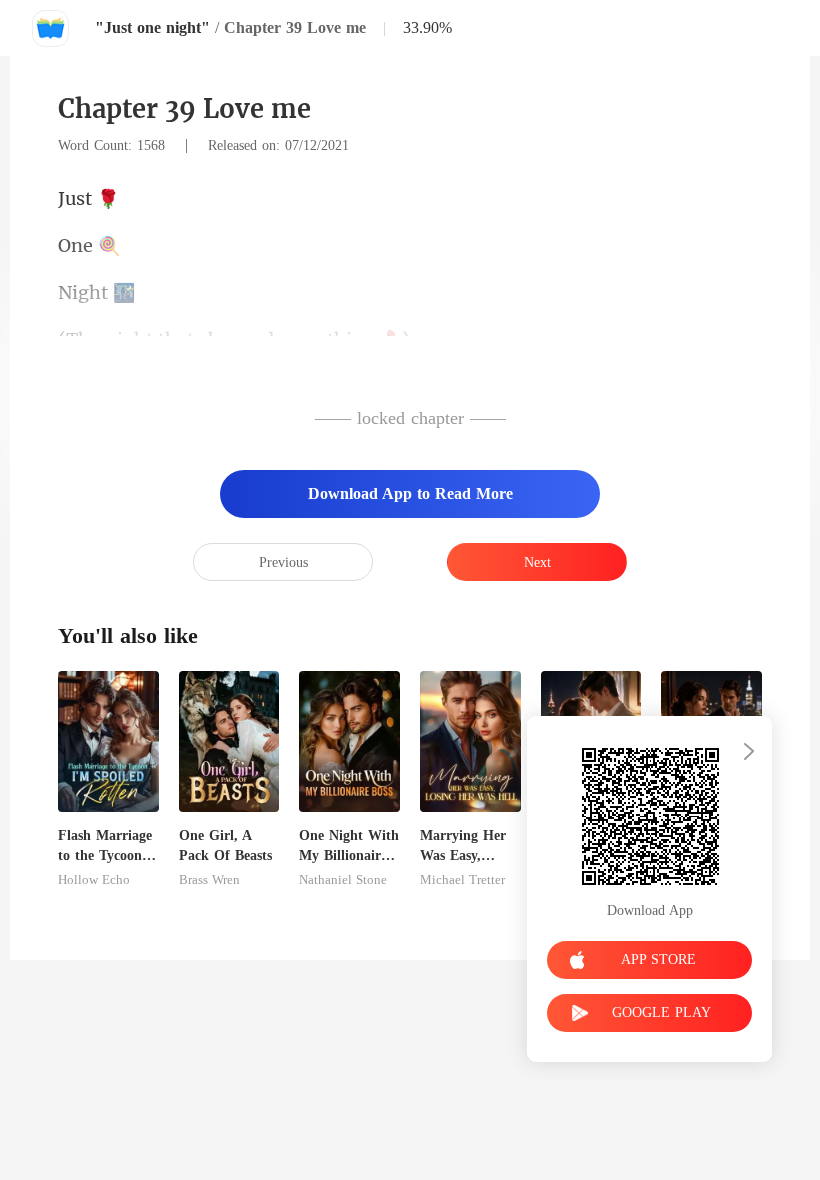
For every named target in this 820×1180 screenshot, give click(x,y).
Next (537, 562)
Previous (283, 562)
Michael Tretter (462, 880)
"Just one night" (152, 27)
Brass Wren (209, 880)
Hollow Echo (94, 880)
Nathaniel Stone (343, 880)
